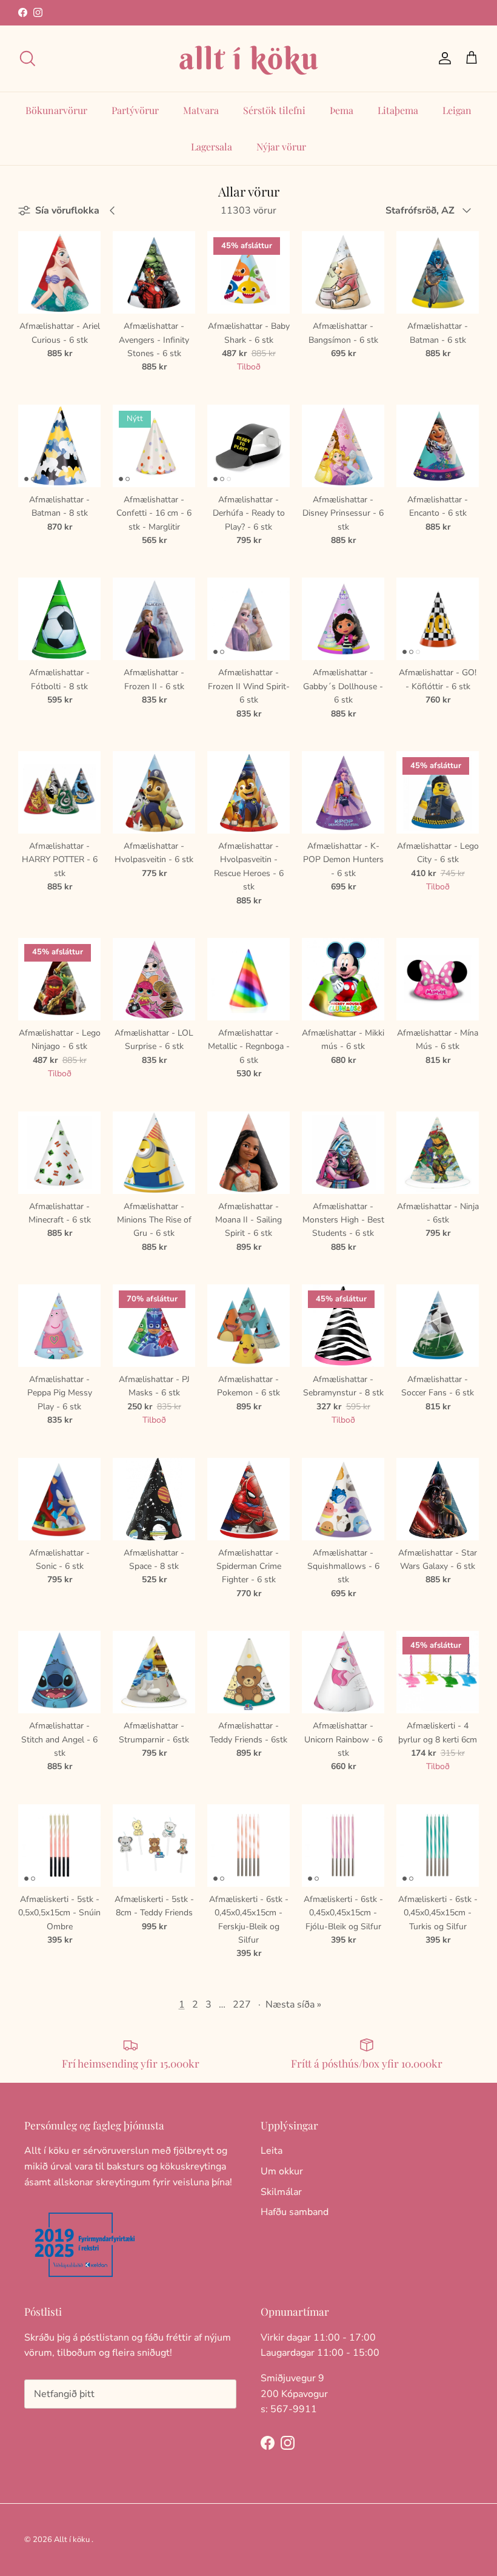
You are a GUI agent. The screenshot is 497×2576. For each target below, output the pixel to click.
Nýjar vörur (281, 147)
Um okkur (282, 2171)
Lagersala (212, 147)
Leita (272, 2151)
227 (242, 2004)
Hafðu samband (295, 2212)
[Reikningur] (442, 58)
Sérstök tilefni (274, 110)
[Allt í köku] (248, 59)
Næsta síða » (293, 2004)
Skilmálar (281, 2192)
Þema (342, 110)
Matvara (201, 110)
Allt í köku (72, 2540)
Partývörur (135, 110)
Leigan (457, 110)
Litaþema (398, 110)
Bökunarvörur (56, 110)
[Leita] (27, 58)
